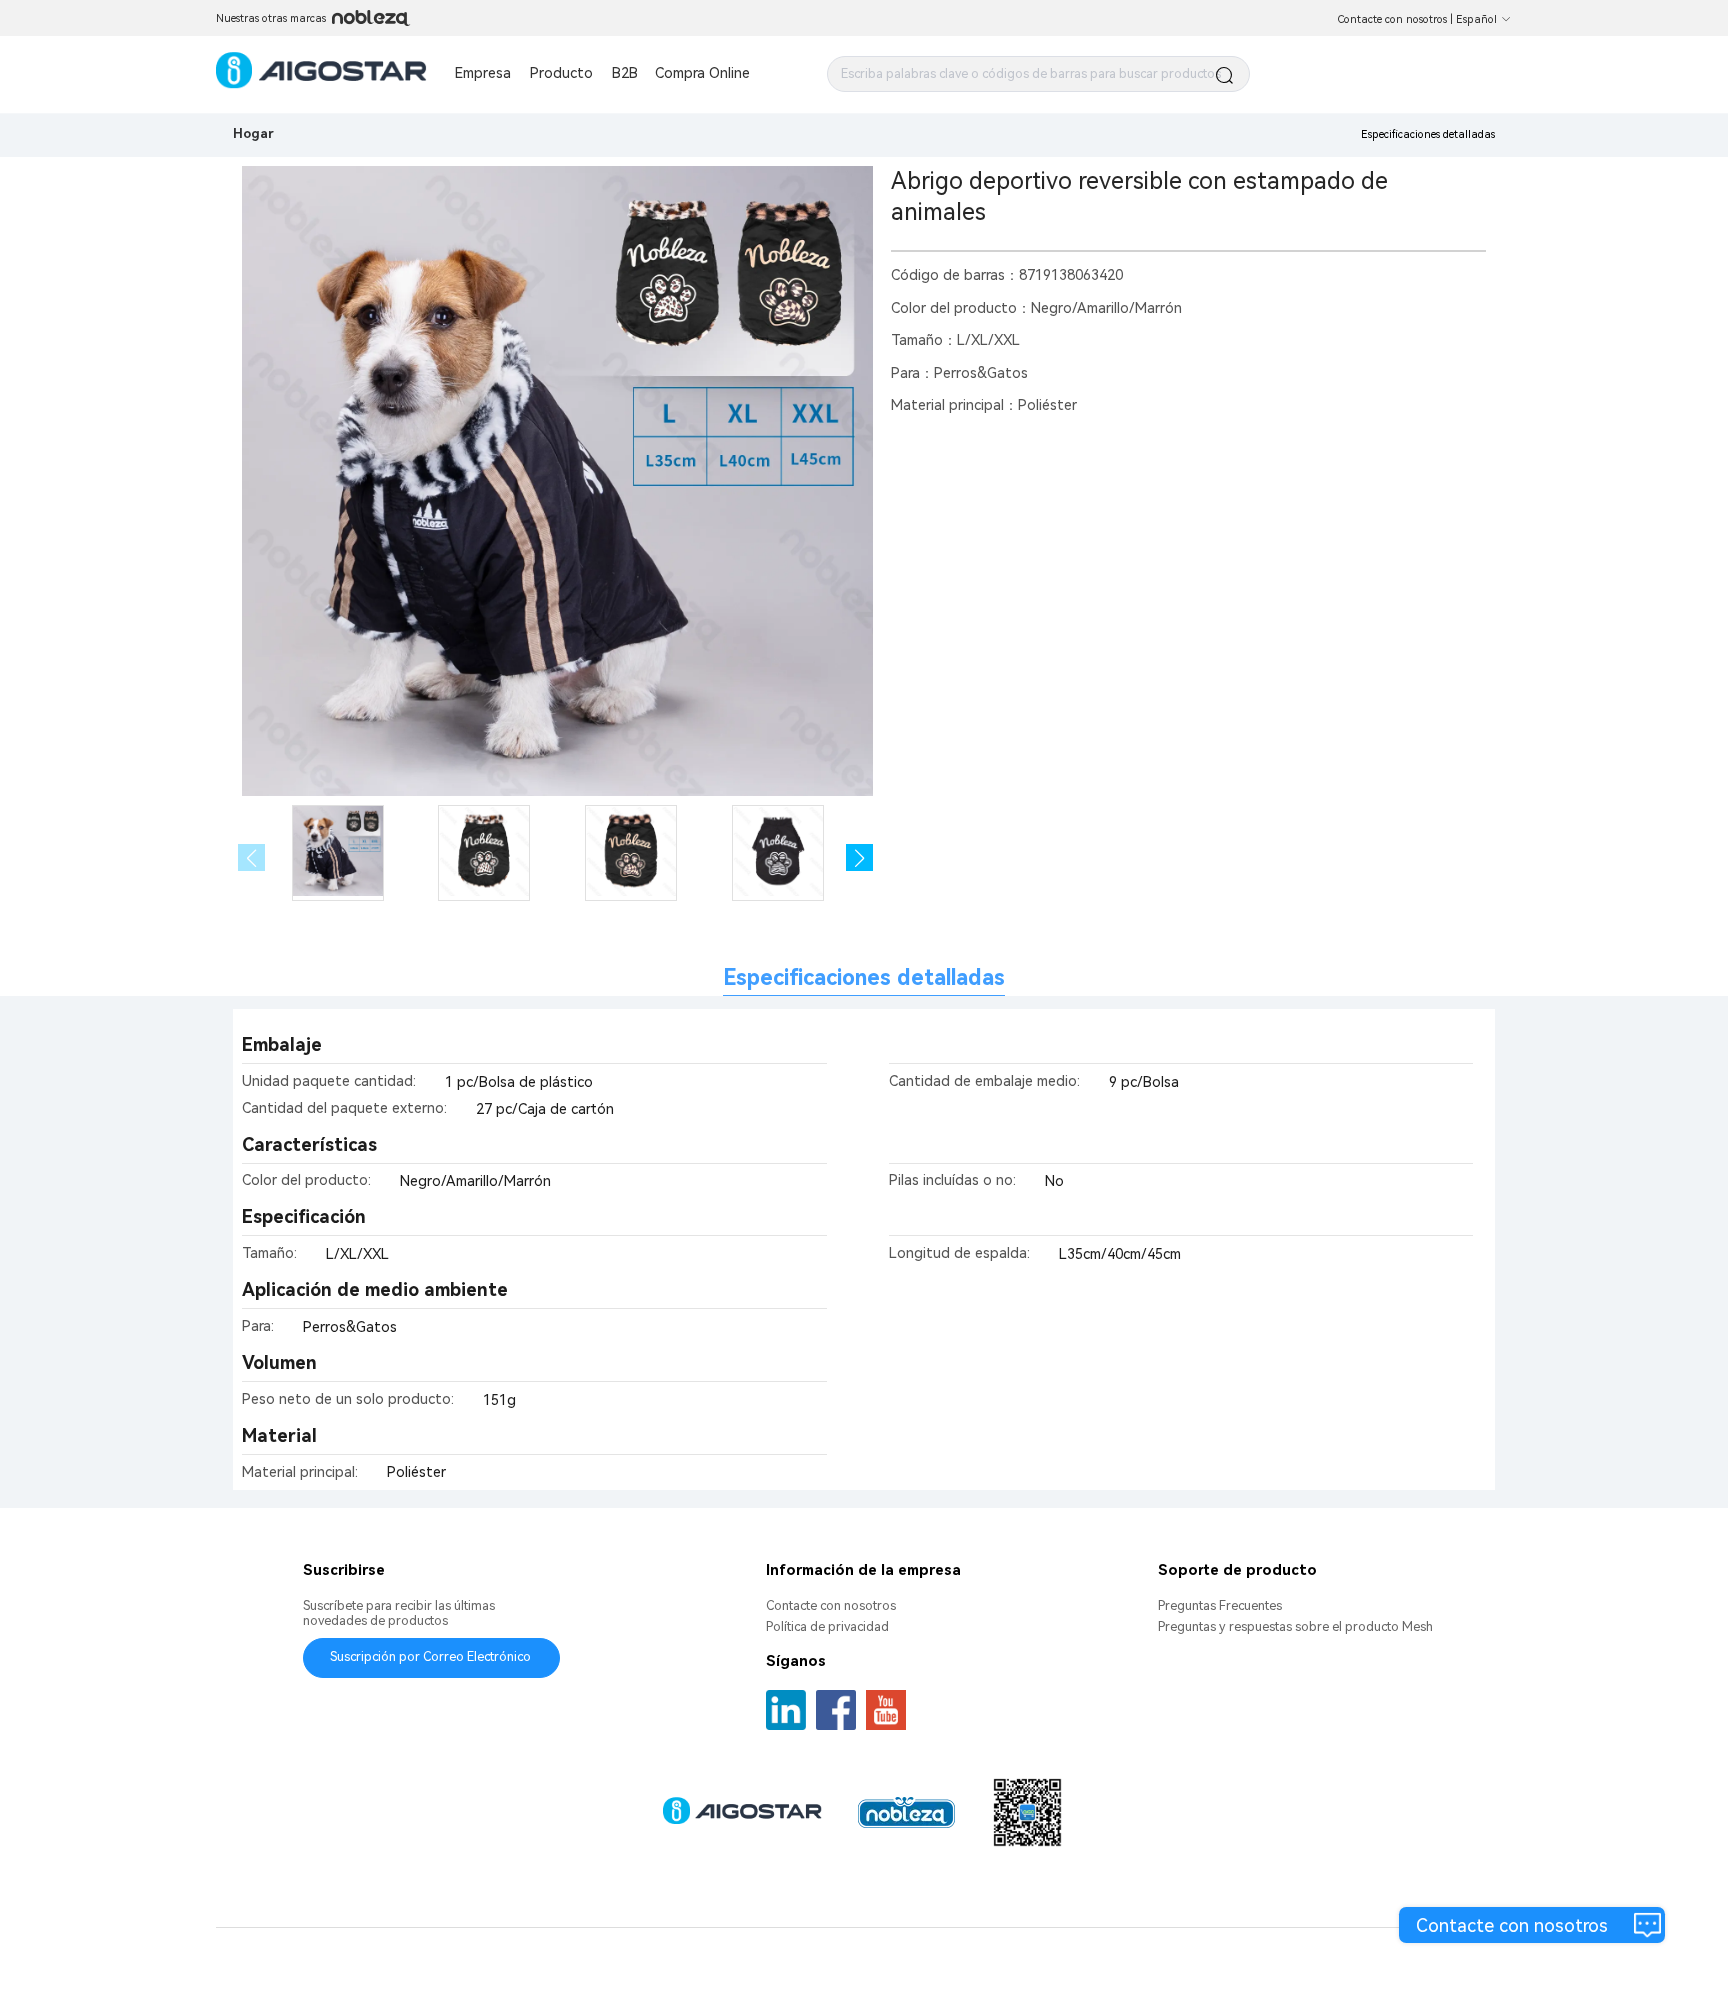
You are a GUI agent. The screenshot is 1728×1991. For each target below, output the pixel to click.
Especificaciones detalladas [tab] (864, 977)
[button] (859, 857)
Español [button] (1476, 19)
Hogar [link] (253, 133)
